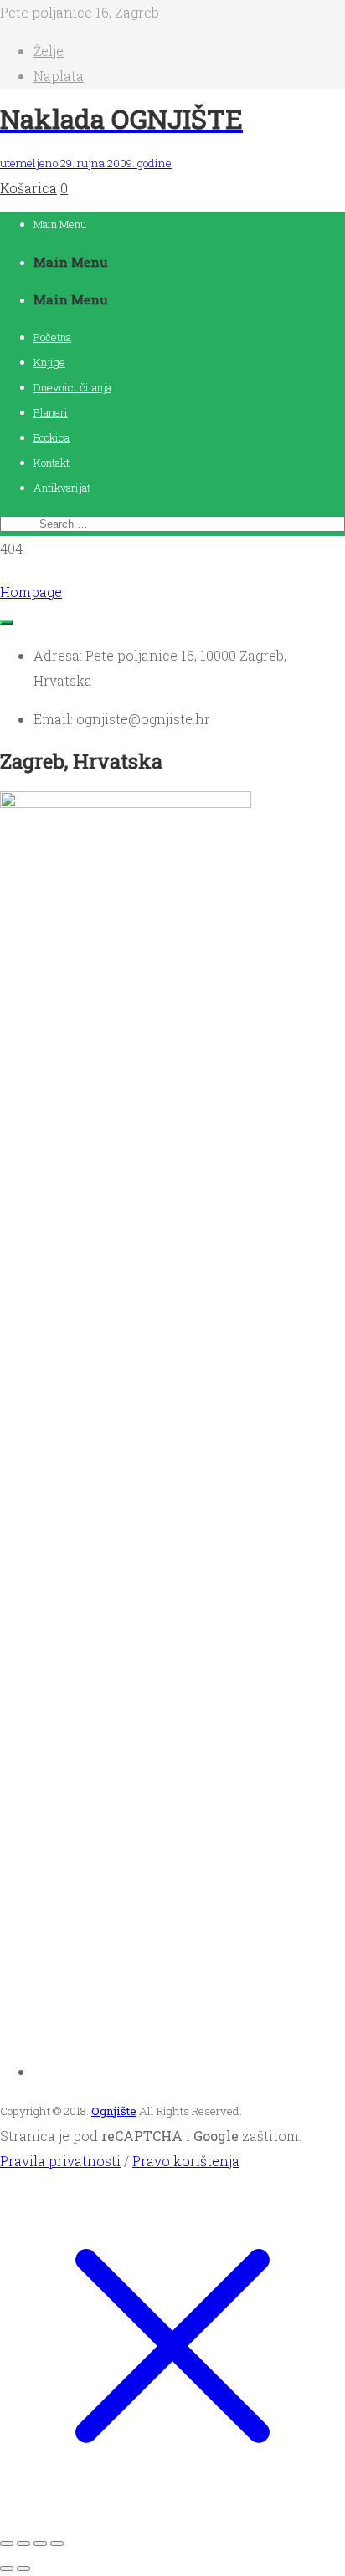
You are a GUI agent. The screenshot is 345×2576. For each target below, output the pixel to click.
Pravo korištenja (186, 2161)
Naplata (59, 76)
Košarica (28, 188)
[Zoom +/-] (7, 2543)
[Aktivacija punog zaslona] (23, 2543)
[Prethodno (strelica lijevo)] (7, 2568)
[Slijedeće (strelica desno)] (23, 2568)
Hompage (31, 592)
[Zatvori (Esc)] (57, 2543)
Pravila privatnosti (60, 2161)
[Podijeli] (40, 2543)
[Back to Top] (7, 622)
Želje (49, 51)
